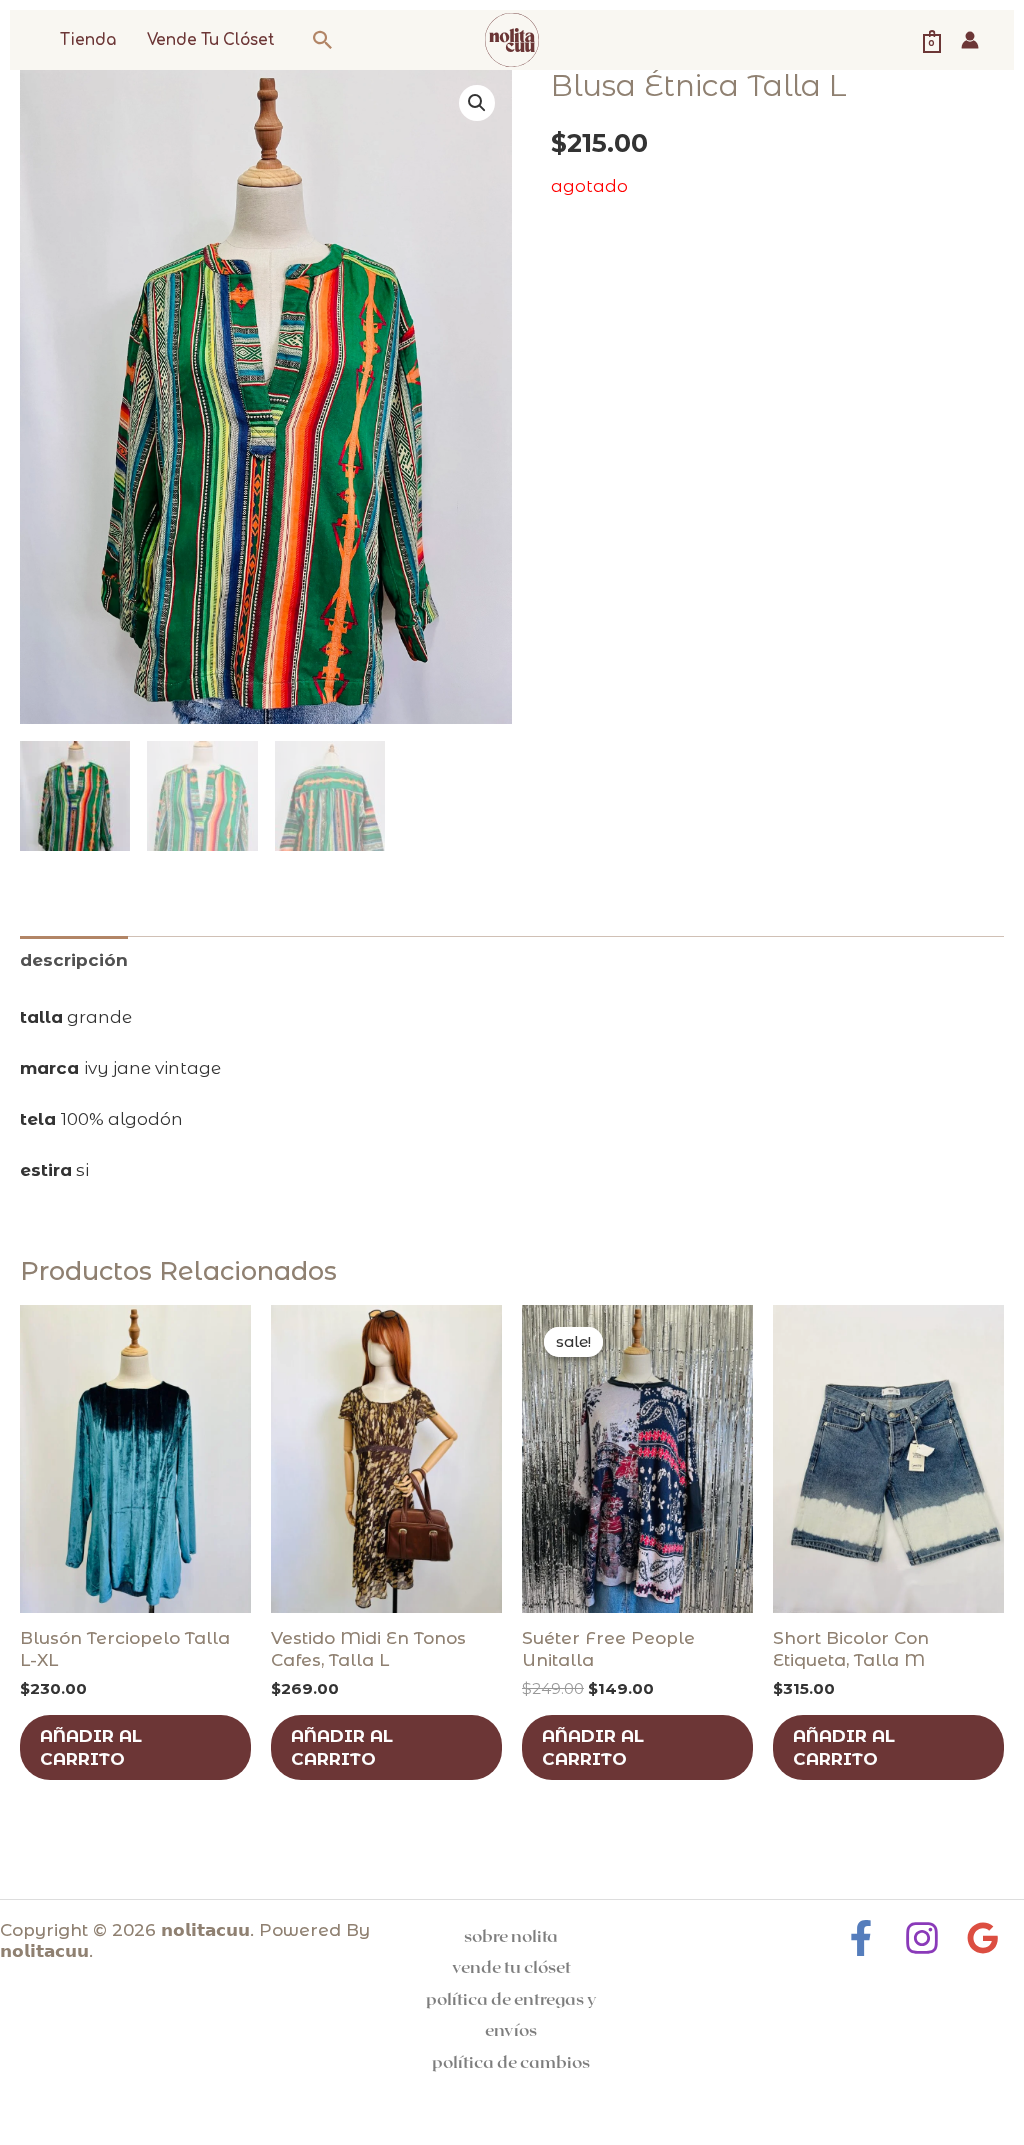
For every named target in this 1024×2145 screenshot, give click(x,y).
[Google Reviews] (983, 1938)
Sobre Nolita (511, 1935)
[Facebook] (861, 1938)
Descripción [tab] (74, 960)
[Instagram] (922, 1938)
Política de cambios (511, 2061)
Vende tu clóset (211, 40)
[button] (323, 40)
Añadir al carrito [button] (91, 1747)
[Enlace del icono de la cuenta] (970, 40)
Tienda (88, 40)
